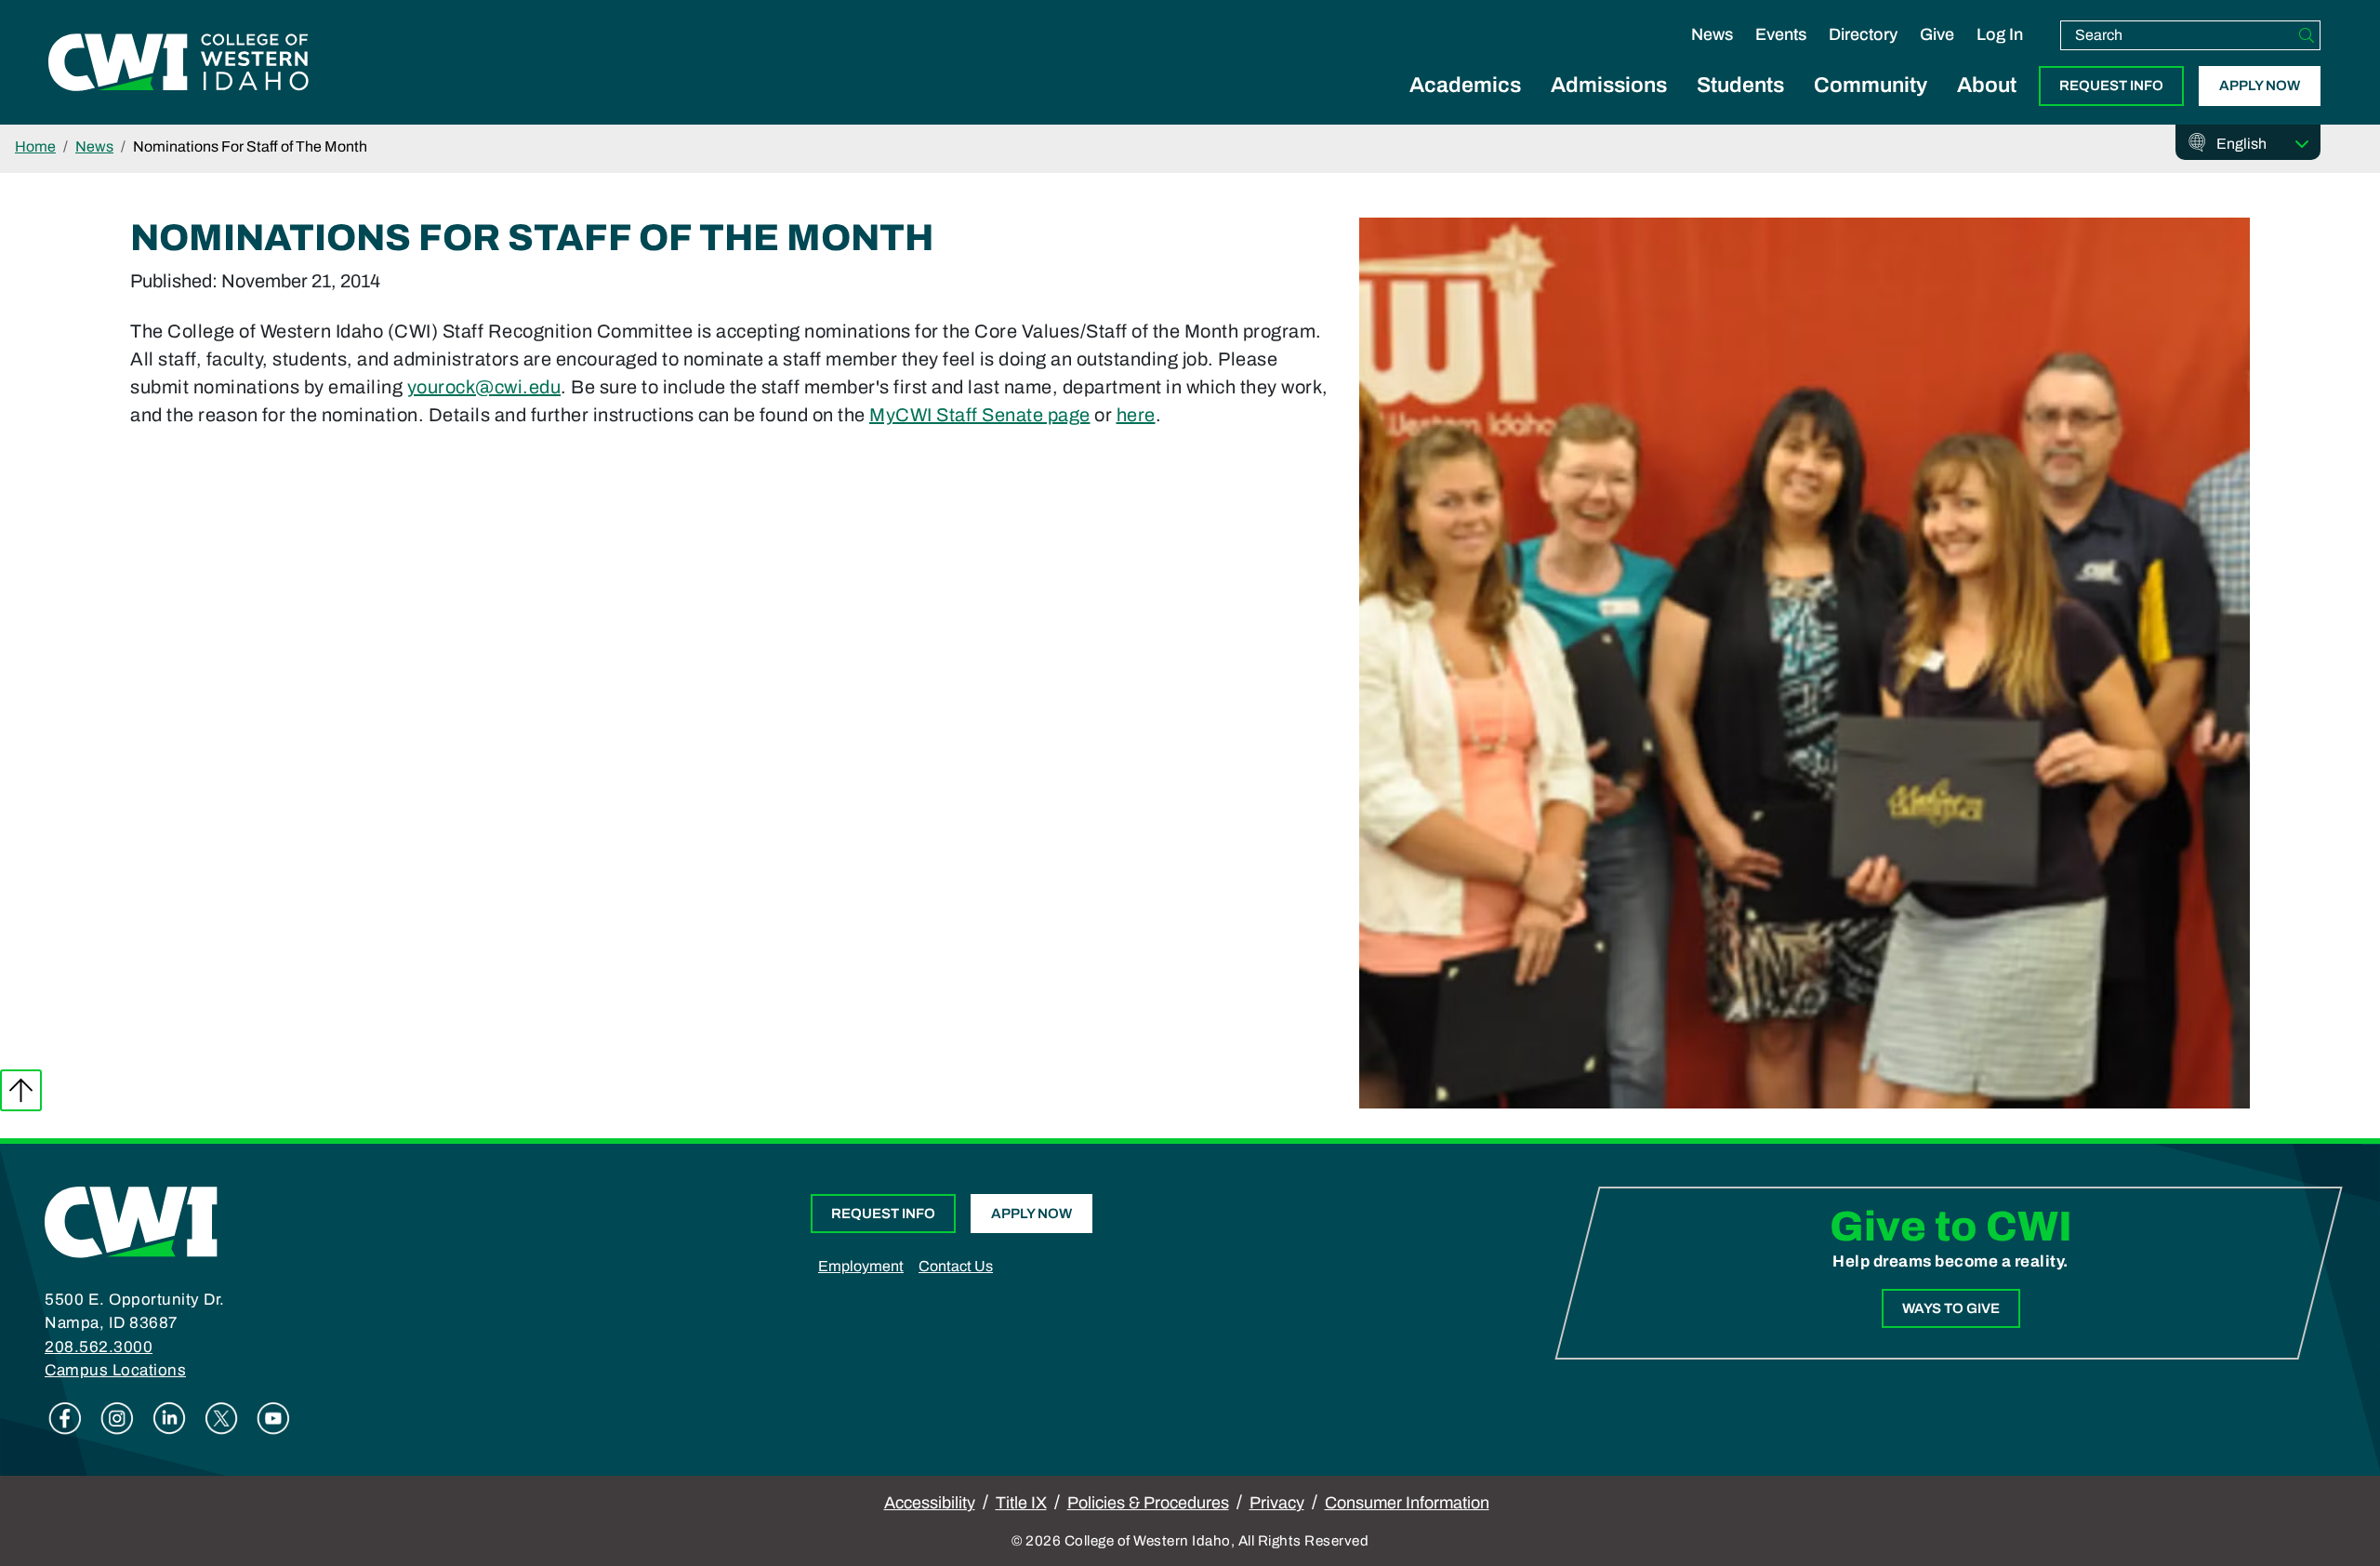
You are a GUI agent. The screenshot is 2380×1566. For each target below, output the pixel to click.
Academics (1465, 85)
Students (1740, 85)
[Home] (131, 1220)
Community (1871, 85)
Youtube (273, 1418)
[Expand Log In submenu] (2000, 54)
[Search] (2307, 35)
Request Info (2111, 86)
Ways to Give (1951, 1308)
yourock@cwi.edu (484, 387)
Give (1937, 34)
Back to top (21, 1090)
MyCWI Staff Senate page (980, 415)
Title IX (1021, 1503)
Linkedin (169, 1418)
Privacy (1277, 1503)
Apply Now (2260, 86)
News (1712, 34)
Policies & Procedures (1148, 1503)
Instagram (117, 1418)
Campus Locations (115, 1370)
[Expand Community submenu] (1871, 106)
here (1136, 415)
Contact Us (956, 1266)
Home (35, 146)
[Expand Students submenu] (1740, 106)
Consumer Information (1407, 1503)
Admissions (1609, 85)
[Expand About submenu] (1987, 106)
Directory (1863, 34)
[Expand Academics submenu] (1465, 106)
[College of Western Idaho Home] (178, 62)
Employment (861, 1266)
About (1987, 85)
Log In (2000, 34)
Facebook (65, 1418)
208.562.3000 (99, 1347)
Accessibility (930, 1503)
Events (1781, 34)
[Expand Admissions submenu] (1609, 106)
